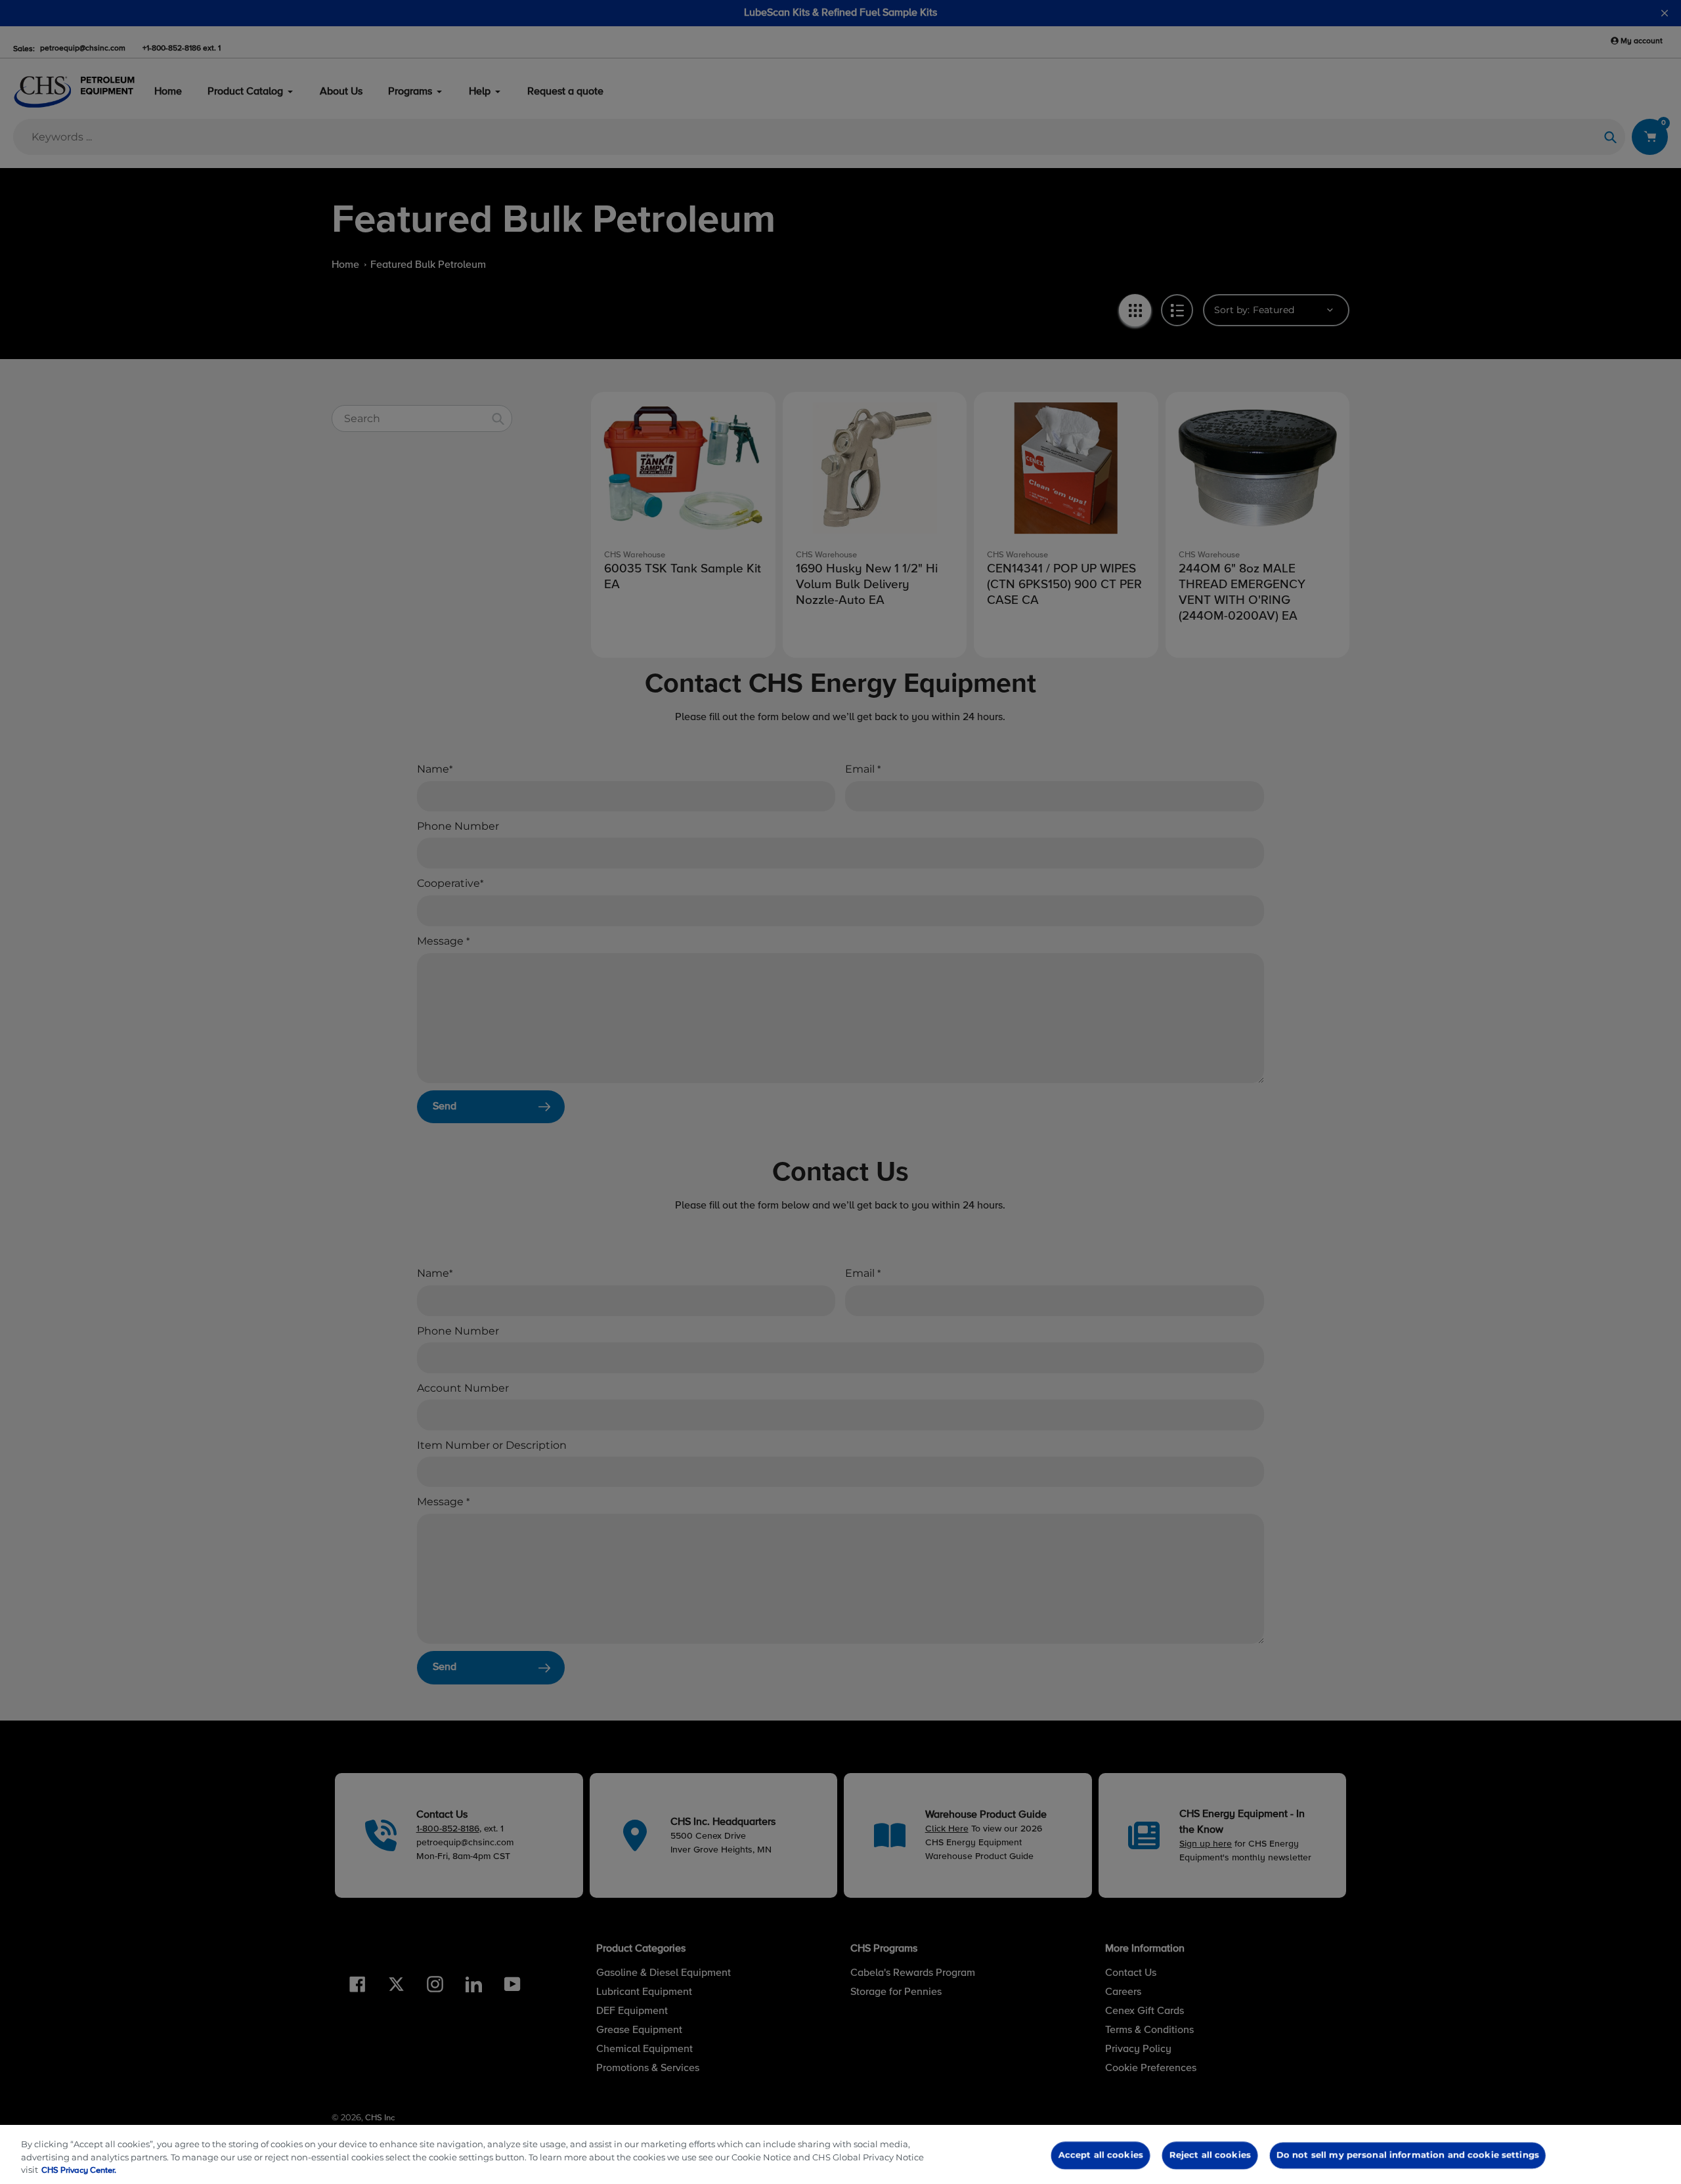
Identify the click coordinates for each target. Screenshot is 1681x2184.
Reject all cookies (1210, 2155)
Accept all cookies (1101, 2155)
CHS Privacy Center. (79, 2171)
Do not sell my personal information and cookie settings (1407, 2155)
